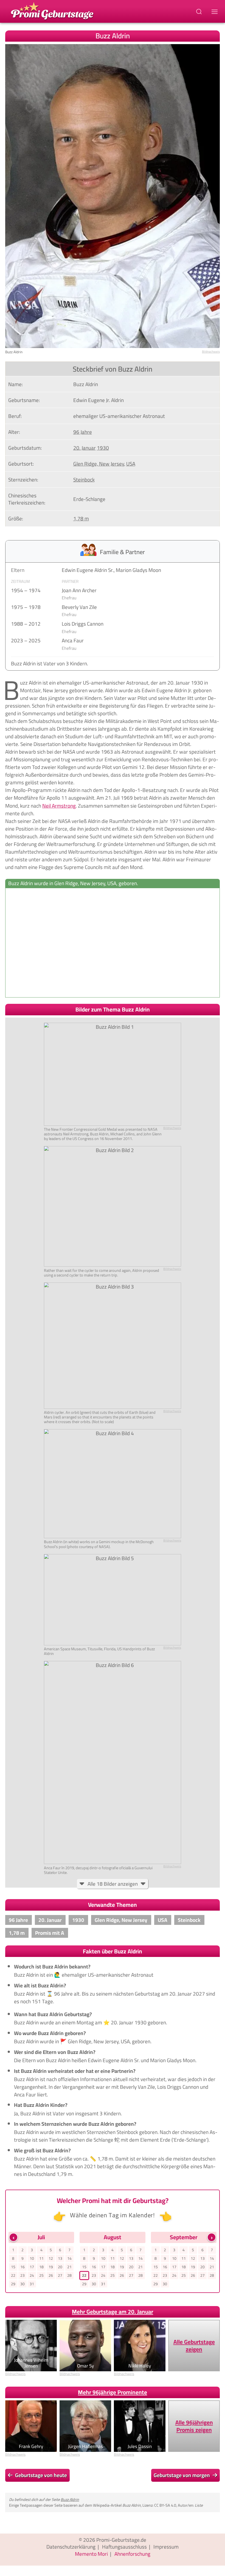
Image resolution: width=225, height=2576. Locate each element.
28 (69, 2275)
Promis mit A (50, 1933)
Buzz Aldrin (70, 2499)
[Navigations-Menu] (215, 11)
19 (51, 2267)
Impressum (166, 2547)
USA (131, 464)
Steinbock (84, 480)
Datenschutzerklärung (71, 2547)
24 (32, 2275)
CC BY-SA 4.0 (165, 2505)
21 (69, 2267)
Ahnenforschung (132, 2554)
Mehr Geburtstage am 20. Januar (113, 2312)
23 (22, 2275)
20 (60, 2267)
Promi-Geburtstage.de (121, 2540)
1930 (103, 448)
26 (51, 2275)
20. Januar (85, 448)
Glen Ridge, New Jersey (99, 464)
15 (13, 2267)
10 (32, 2258)
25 (41, 2275)
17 (32, 2267)
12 (51, 2258)
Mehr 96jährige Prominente (113, 2392)
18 (41, 2267)
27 (60, 2275)
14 (69, 2258)
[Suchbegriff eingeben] (199, 11)
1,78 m (81, 518)
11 (41, 2258)
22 (13, 2275)
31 (32, 2284)
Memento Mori (91, 2554)
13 (60, 2258)
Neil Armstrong (59, 806)
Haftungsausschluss (124, 2547)
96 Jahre (83, 432)
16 (22, 2267)
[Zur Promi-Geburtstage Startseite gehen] (52, 10)
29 (13, 2284)
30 (22, 2284)
